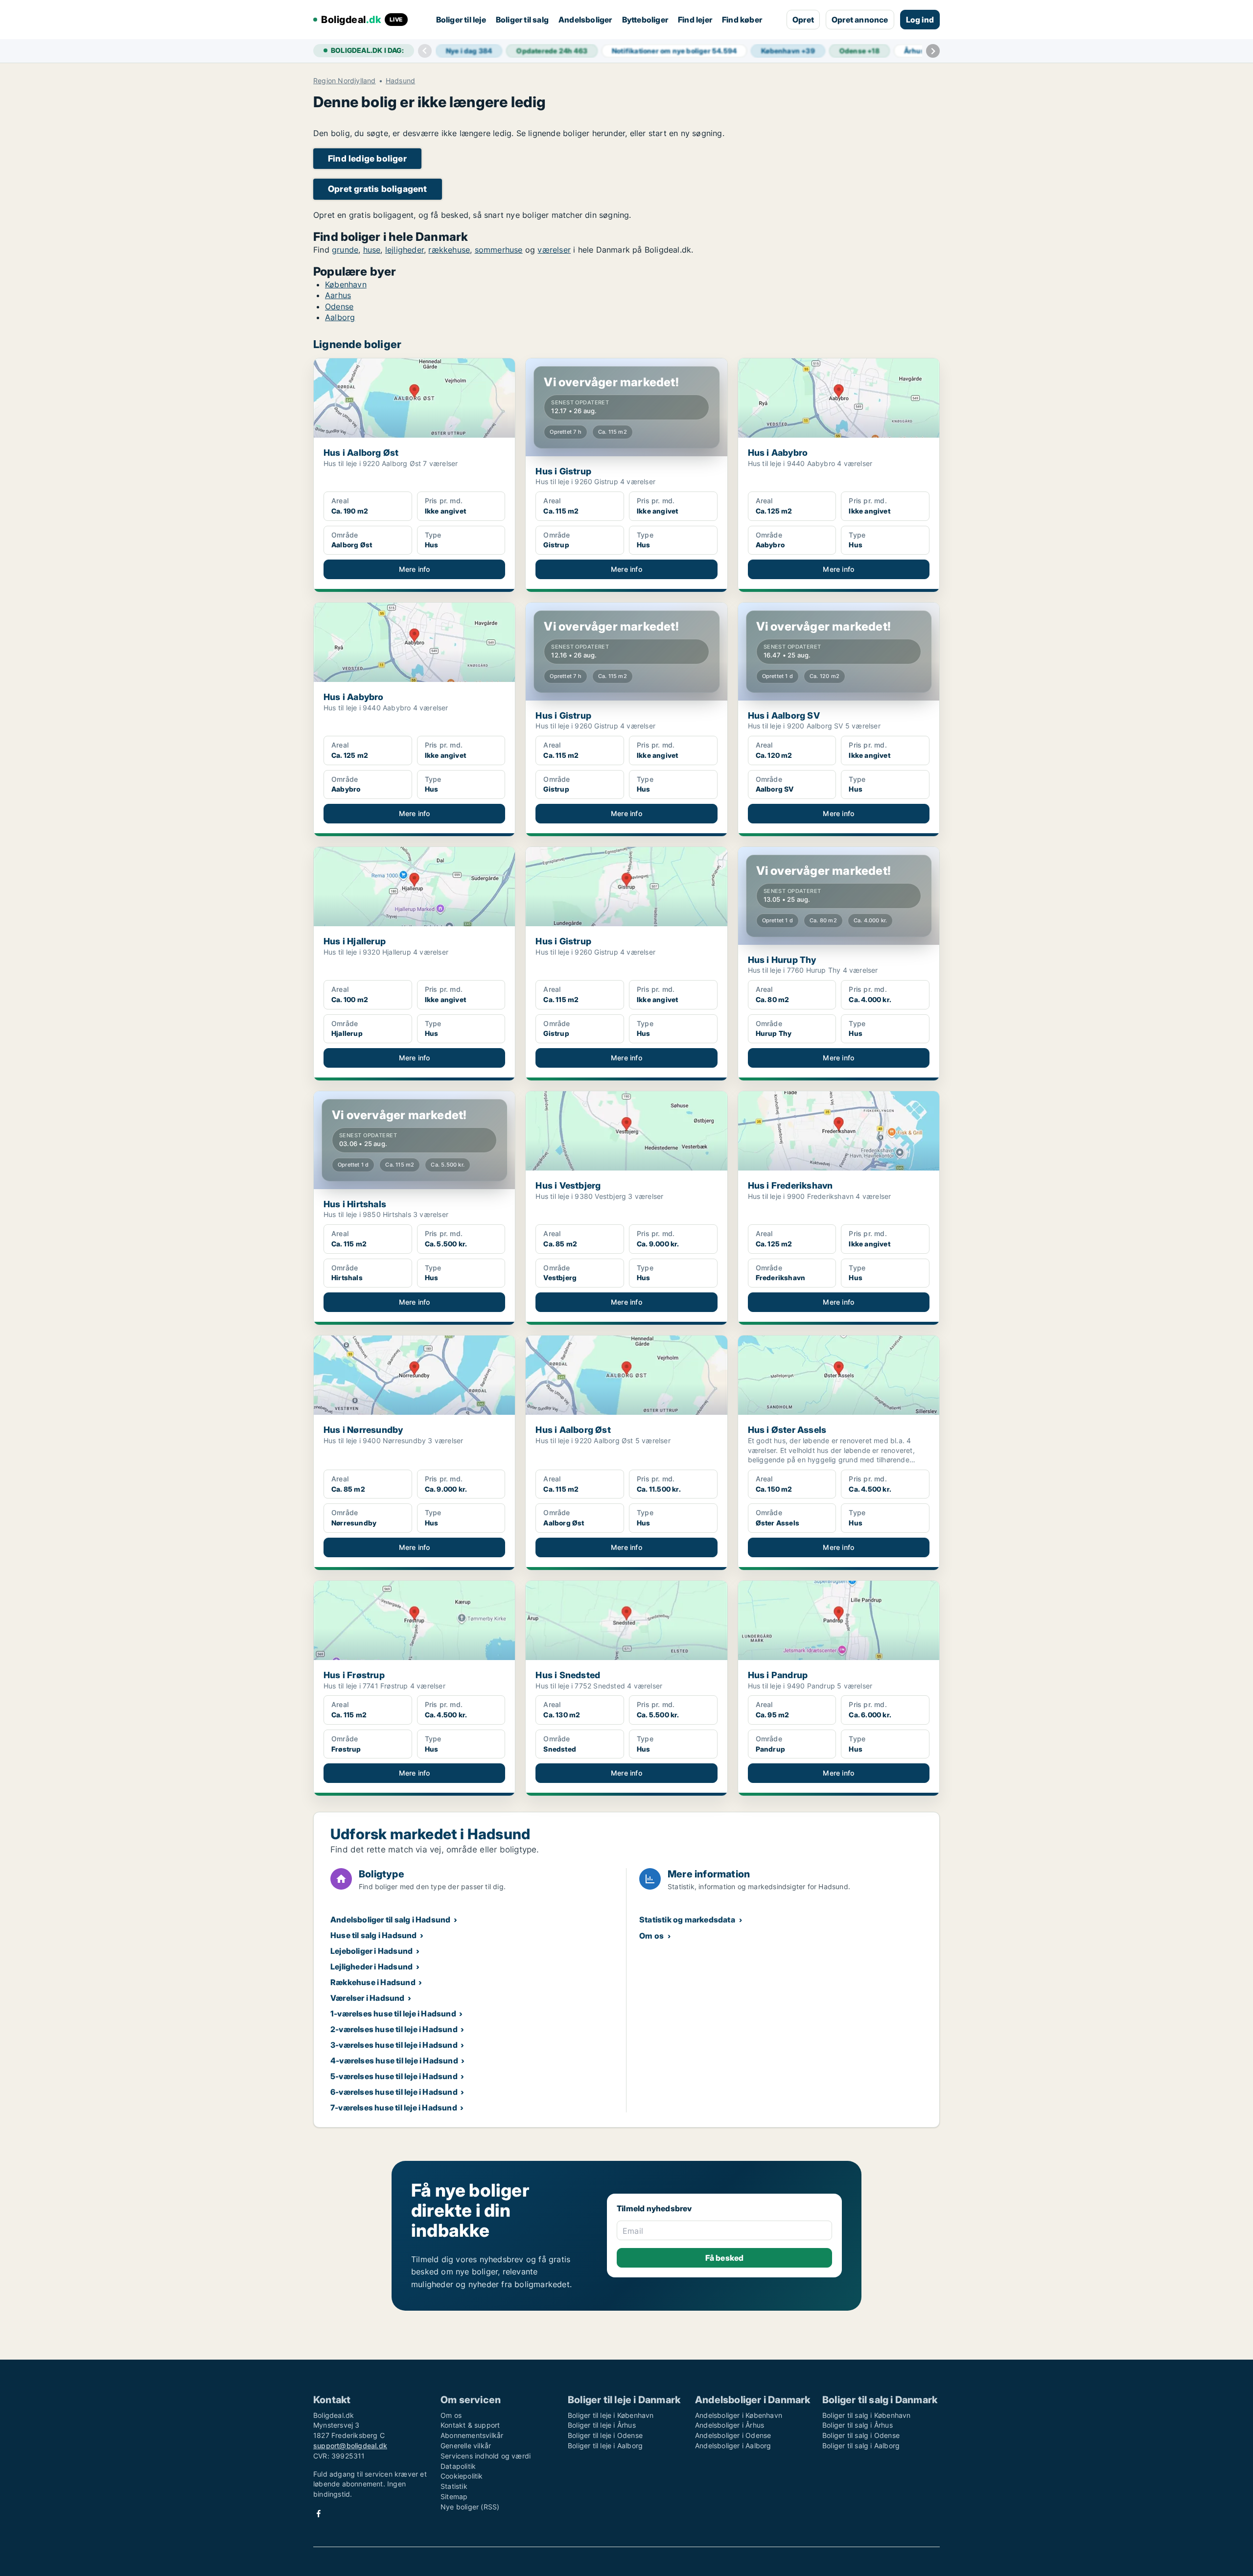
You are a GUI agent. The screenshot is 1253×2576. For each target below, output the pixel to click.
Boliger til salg (522, 20)
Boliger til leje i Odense (605, 2435)
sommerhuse (499, 250)
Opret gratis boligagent (378, 189)
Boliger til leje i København (611, 2415)
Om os (651, 1936)
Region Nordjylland (345, 81)
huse (372, 250)
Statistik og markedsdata (687, 1920)
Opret (803, 20)
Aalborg (340, 317)
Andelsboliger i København (739, 2415)
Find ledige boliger (367, 158)
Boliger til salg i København (867, 2415)
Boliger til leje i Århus (602, 2425)
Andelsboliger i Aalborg (733, 2446)
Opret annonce (860, 20)
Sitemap (454, 2496)
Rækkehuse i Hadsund (373, 1982)
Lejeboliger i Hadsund (371, 1951)
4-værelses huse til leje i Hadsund (394, 2061)
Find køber (742, 20)
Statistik (454, 2486)
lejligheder (405, 250)
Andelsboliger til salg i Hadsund (390, 1920)
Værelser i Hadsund (368, 1998)
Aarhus (338, 295)
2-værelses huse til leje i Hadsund (394, 2029)
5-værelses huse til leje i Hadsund (394, 2076)
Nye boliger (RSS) (470, 2507)
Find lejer (695, 20)
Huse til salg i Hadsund (374, 1935)
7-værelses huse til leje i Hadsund (394, 2108)
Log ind (920, 20)
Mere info (415, 569)
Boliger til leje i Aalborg (605, 2446)
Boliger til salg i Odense (861, 2435)
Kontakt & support (470, 2425)
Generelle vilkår (466, 2446)
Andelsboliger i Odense (733, 2435)
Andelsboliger (585, 20)
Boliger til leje (461, 20)
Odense (339, 306)
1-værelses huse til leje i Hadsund (393, 2014)
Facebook (319, 2514)
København (346, 284)
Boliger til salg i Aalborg (861, 2446)
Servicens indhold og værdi (486, 2456)
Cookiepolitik (462, 2476)
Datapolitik (458, 2466)
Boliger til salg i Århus (858, 2425)
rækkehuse (449, 250)
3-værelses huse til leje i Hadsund (394, 2045)
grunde (345, 250)
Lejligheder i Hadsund (371, 1967)
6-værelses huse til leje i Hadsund (394, 2092)
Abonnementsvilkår (472, 2435)
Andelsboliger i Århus (730, 2425)
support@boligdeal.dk (350, 2446)
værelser (554, 250)
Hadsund (400, 81)
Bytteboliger (645, 20)
